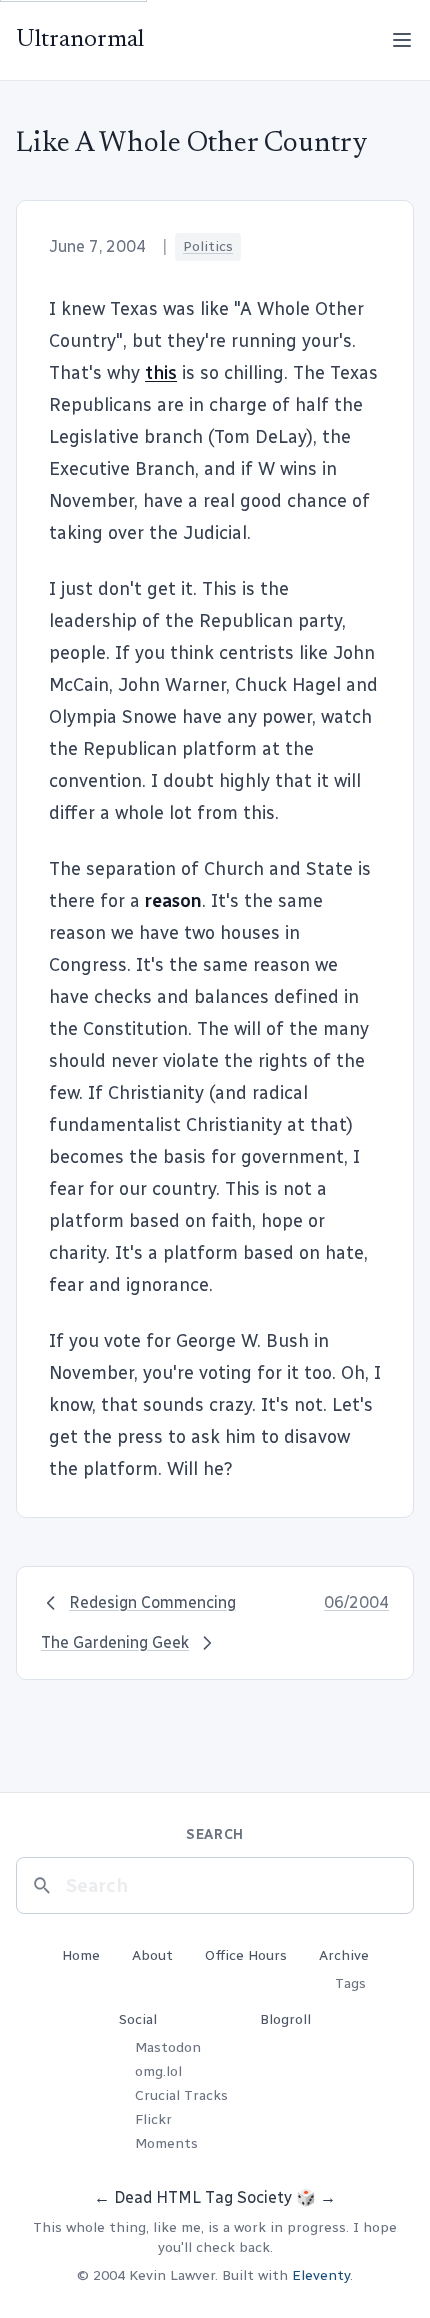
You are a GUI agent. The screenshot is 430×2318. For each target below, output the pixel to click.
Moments (166, 2143)
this (161, 373)
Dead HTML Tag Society (203, 2197)
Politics (208, 246)
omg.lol (158, 2071)
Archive (344, 1955)
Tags (350, 1983)
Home (81, 1955)
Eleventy (321, 2275)
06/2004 (356, 1602)
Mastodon (168, 2047)
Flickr (153, 2119)
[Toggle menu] (402, 40)
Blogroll (285, 2019)
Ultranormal (80, 40)
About (152, 1955)
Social (138, 2019)
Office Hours (246, 1955)
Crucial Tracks (181, 2095)
